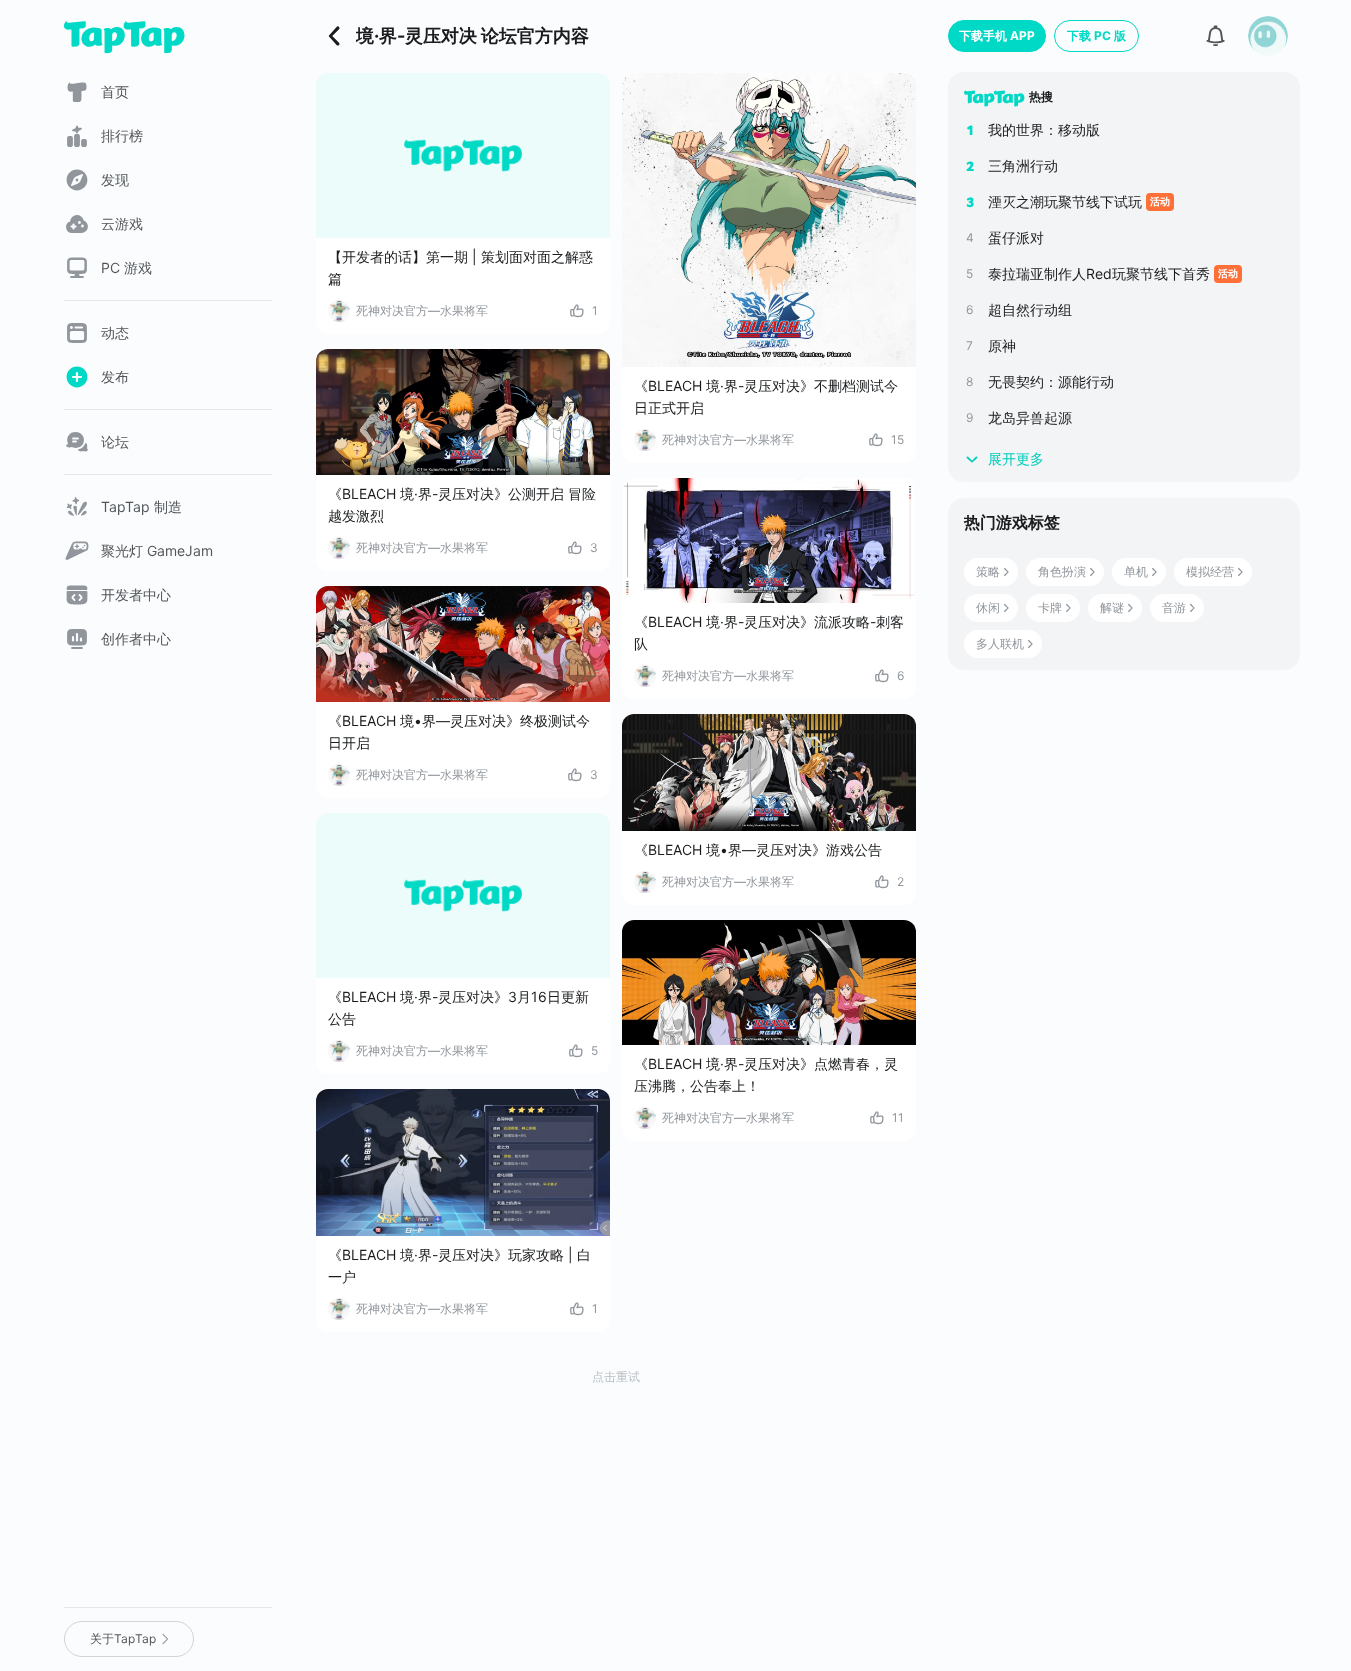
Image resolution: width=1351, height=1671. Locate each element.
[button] (1268, 36)
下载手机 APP (997, 35)
